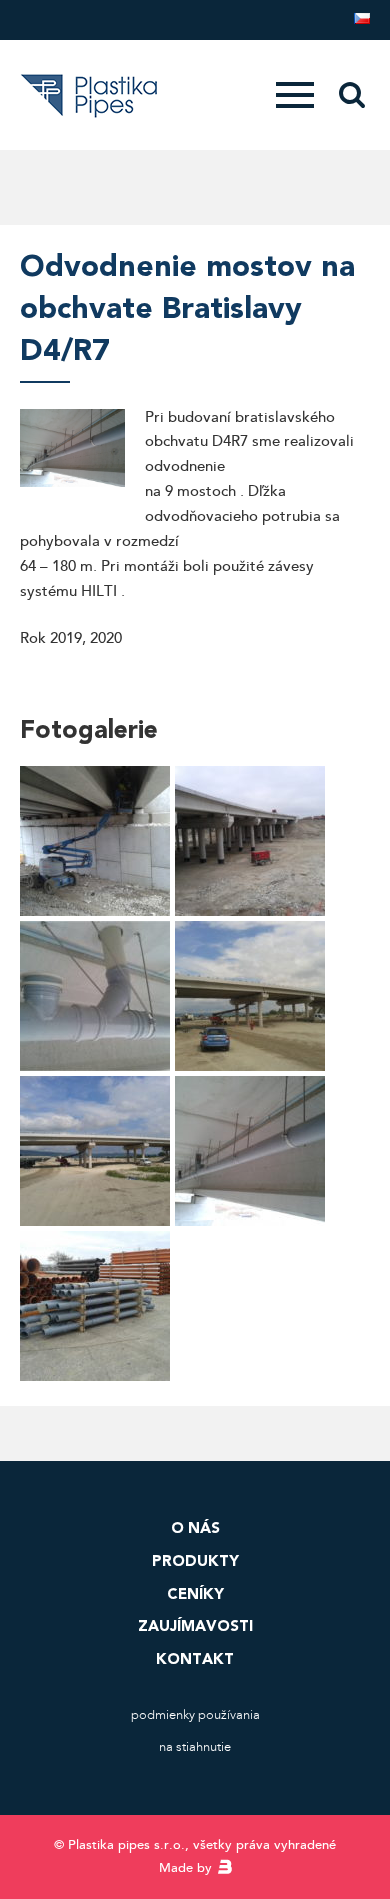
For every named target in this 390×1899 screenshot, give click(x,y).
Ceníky (195, 1594)
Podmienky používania (195, 1715)
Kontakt (195, 1659)
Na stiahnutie (195, 1747)
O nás (195, 1528)
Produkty (195, 1561)
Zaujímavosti (195, 1626)
